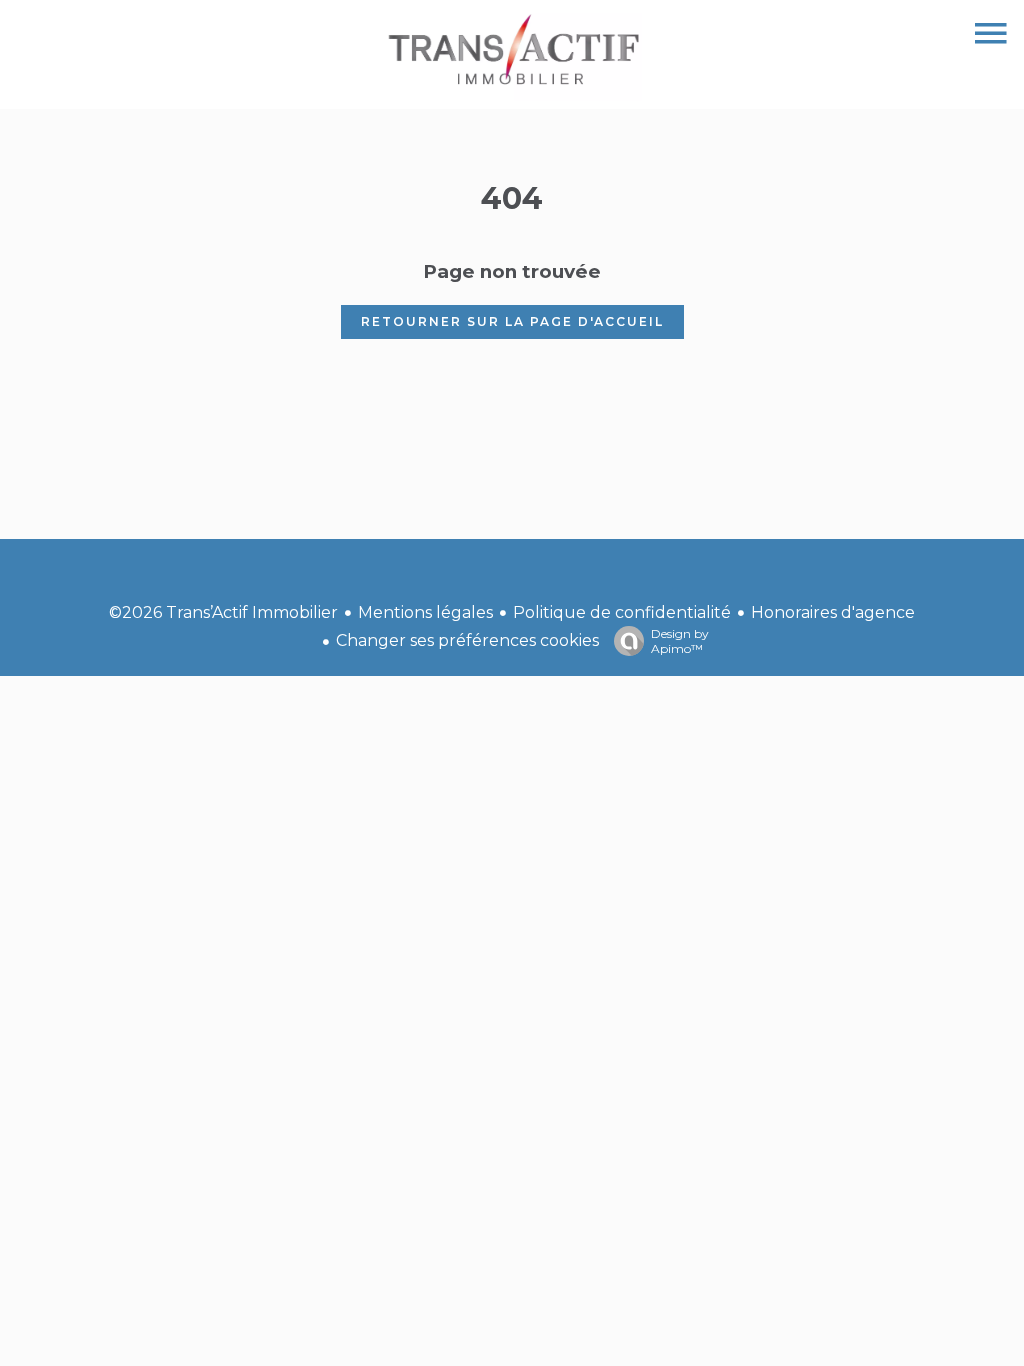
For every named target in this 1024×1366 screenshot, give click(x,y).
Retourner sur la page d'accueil (512, 321)
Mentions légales (425, 612)
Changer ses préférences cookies (467, 640)
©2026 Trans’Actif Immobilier (223, 612)
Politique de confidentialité (622, 612)
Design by (680, 641)
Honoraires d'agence (833, 612)
